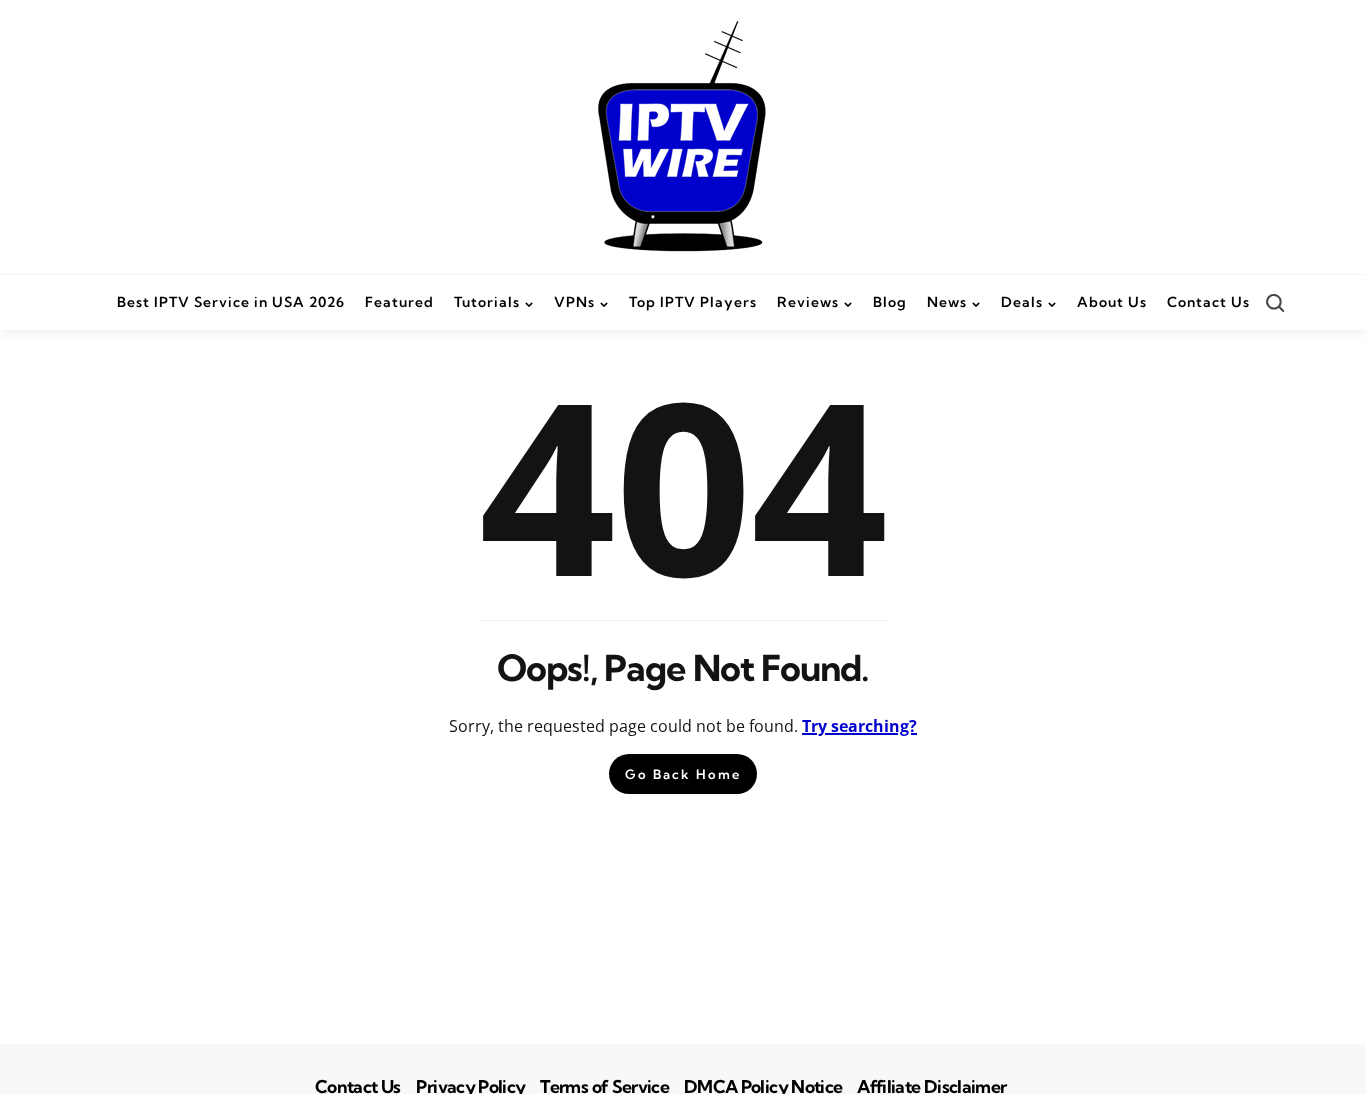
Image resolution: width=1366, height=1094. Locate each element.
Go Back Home (683, 774)
